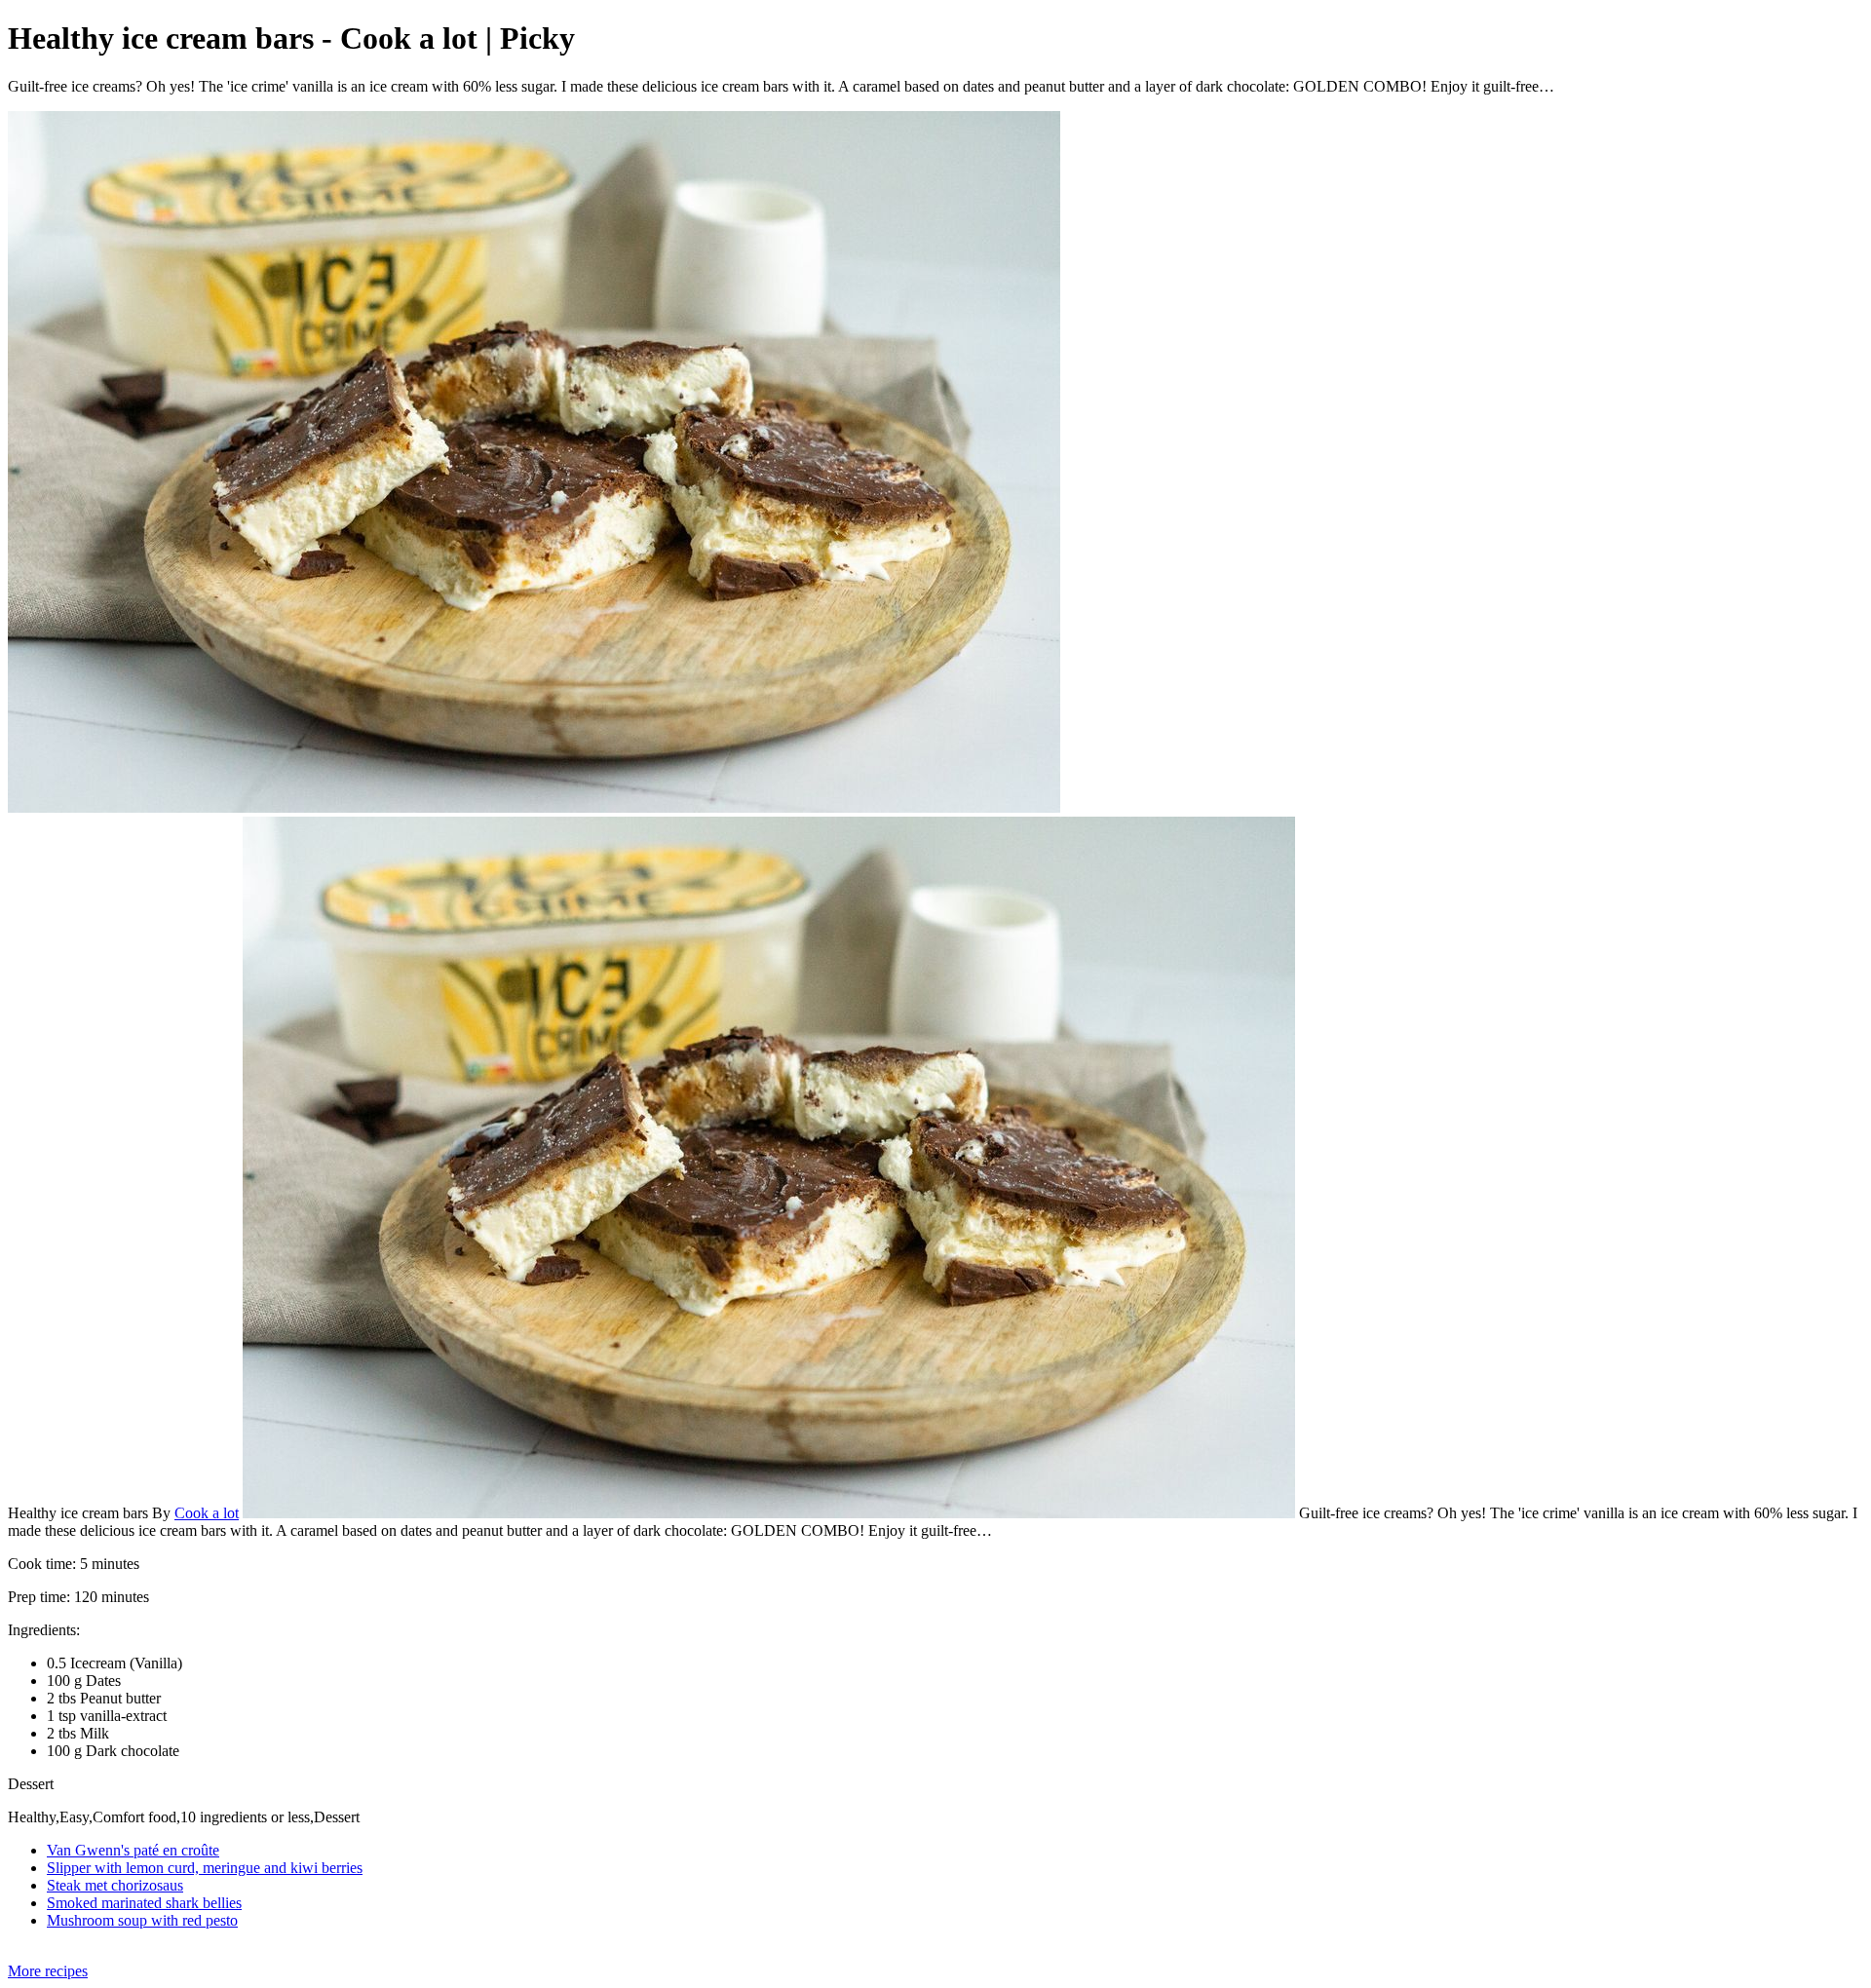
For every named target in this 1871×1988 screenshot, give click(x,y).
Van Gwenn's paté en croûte (133, 1850)
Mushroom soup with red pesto (142, 1920)
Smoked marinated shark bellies (144, 1903)
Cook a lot (207, 1513)
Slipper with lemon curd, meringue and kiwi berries (205, 1868)
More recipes (48, 1971)
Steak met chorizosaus (115, 1885)
